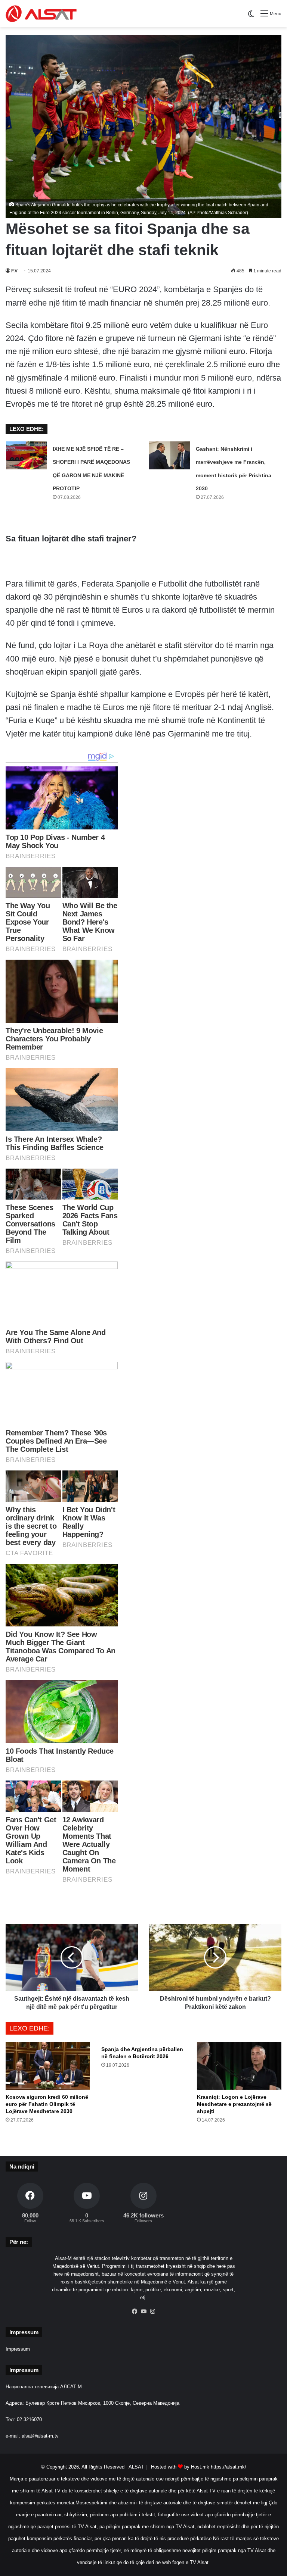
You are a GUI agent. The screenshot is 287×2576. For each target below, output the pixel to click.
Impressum (18, 2349)
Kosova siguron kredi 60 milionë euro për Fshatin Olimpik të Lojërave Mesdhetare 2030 (47, 2104)
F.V (14, 271)
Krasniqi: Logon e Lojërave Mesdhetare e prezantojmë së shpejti (234, 2104)
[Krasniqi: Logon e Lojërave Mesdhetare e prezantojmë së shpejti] (239, 2066)
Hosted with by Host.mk (180, 2467)
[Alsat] (41, 14)
